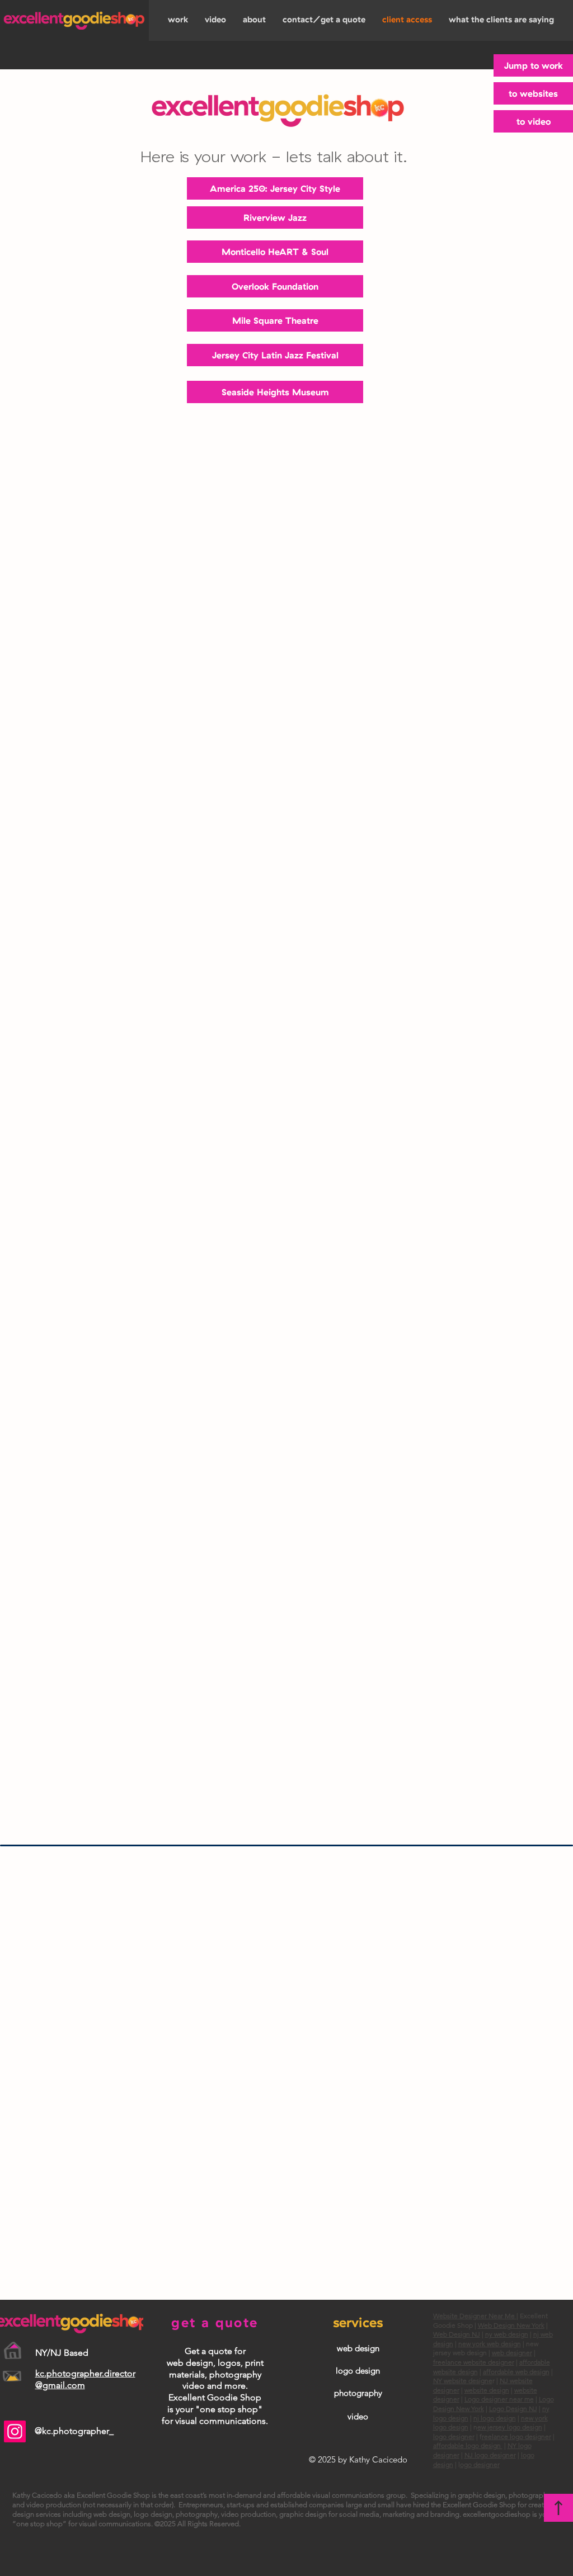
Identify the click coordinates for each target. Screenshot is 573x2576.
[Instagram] (15, 2431)
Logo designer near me (499, 2399)
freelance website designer (474, 2362)
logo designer (454, 2436)
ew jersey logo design (510, 2427)
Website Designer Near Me (475, 2316)
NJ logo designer (490, 2455)
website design (487, 2390)
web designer (512, 2353)
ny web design (507, 2334)
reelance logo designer (516, 2436)
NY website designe (463, 2381)
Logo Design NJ (513, 2409)
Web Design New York (511, 2325)
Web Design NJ (457, 2334)
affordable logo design (468, 2445)
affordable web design (516, 2372)
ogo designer (480, 2464)
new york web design (490, 2344)
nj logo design (495, 2418)
